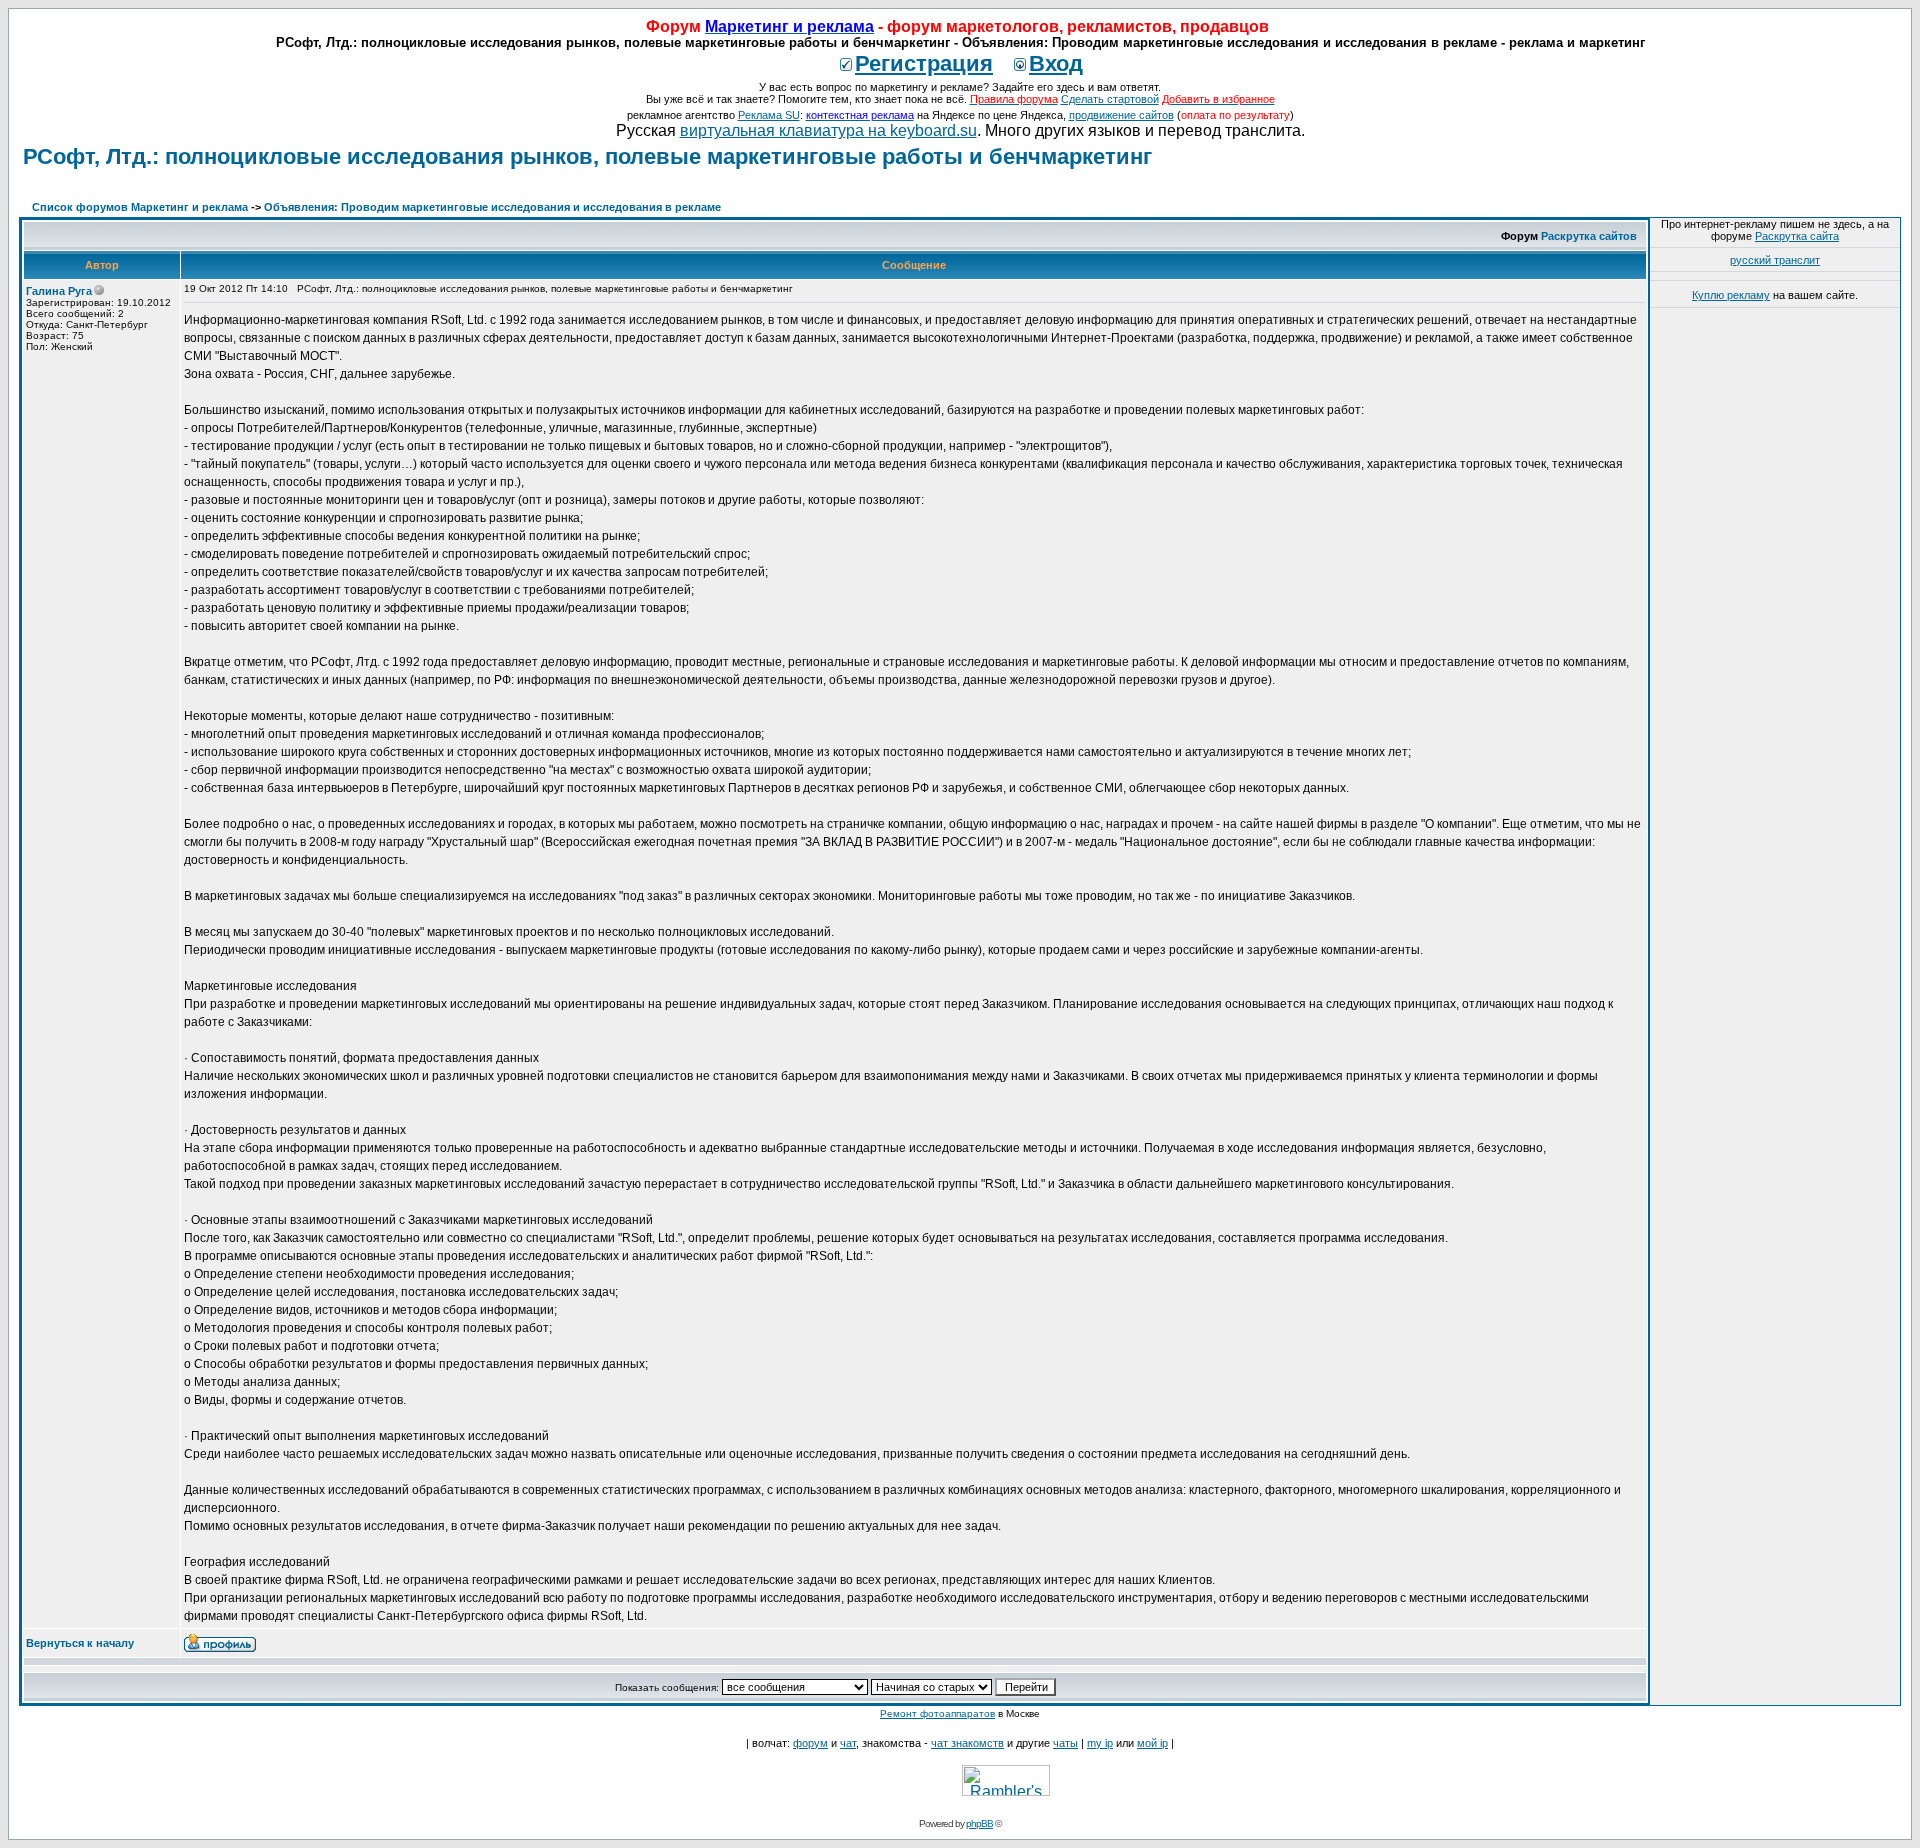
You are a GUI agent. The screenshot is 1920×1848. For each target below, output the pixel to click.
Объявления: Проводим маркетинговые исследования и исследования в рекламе (492, 207)
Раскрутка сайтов (1589, 236)
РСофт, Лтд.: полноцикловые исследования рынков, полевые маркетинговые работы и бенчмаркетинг (587, 156)
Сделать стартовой (1110, 99)
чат (848, 1743)
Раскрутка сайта (1797, 236)
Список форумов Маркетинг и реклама (140, 207)
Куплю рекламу (1731, 295)
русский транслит (1775, 260)
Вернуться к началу (80, 1643)
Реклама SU (769, 115)
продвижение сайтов (1121, 115)
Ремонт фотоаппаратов (937, 1713)
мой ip (1152, 1743)
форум (810, 1743)
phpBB (979, 1823)
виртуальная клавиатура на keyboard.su (828, 130)
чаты (1065, 1743)
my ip (1100, 1743)
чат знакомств (967, 1743)
